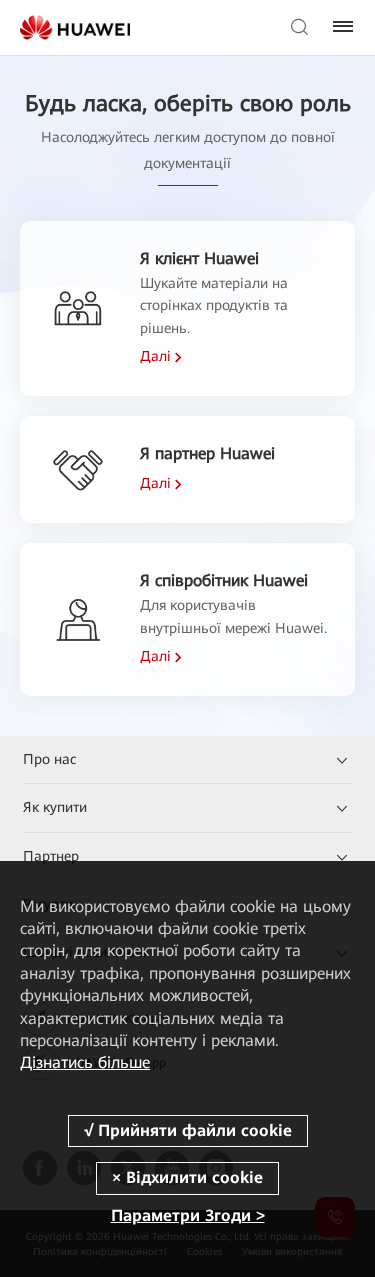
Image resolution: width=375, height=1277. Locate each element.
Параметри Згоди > (188, 1215)
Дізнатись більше (85, 1062)
